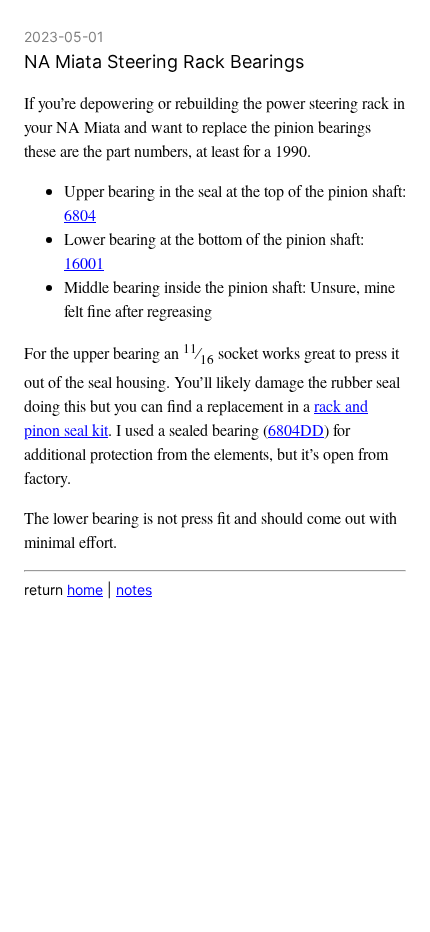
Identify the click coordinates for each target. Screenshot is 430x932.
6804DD (296, 429)
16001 (84, 262)
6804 (80, 214)
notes (134, 589)
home (85, 589)
